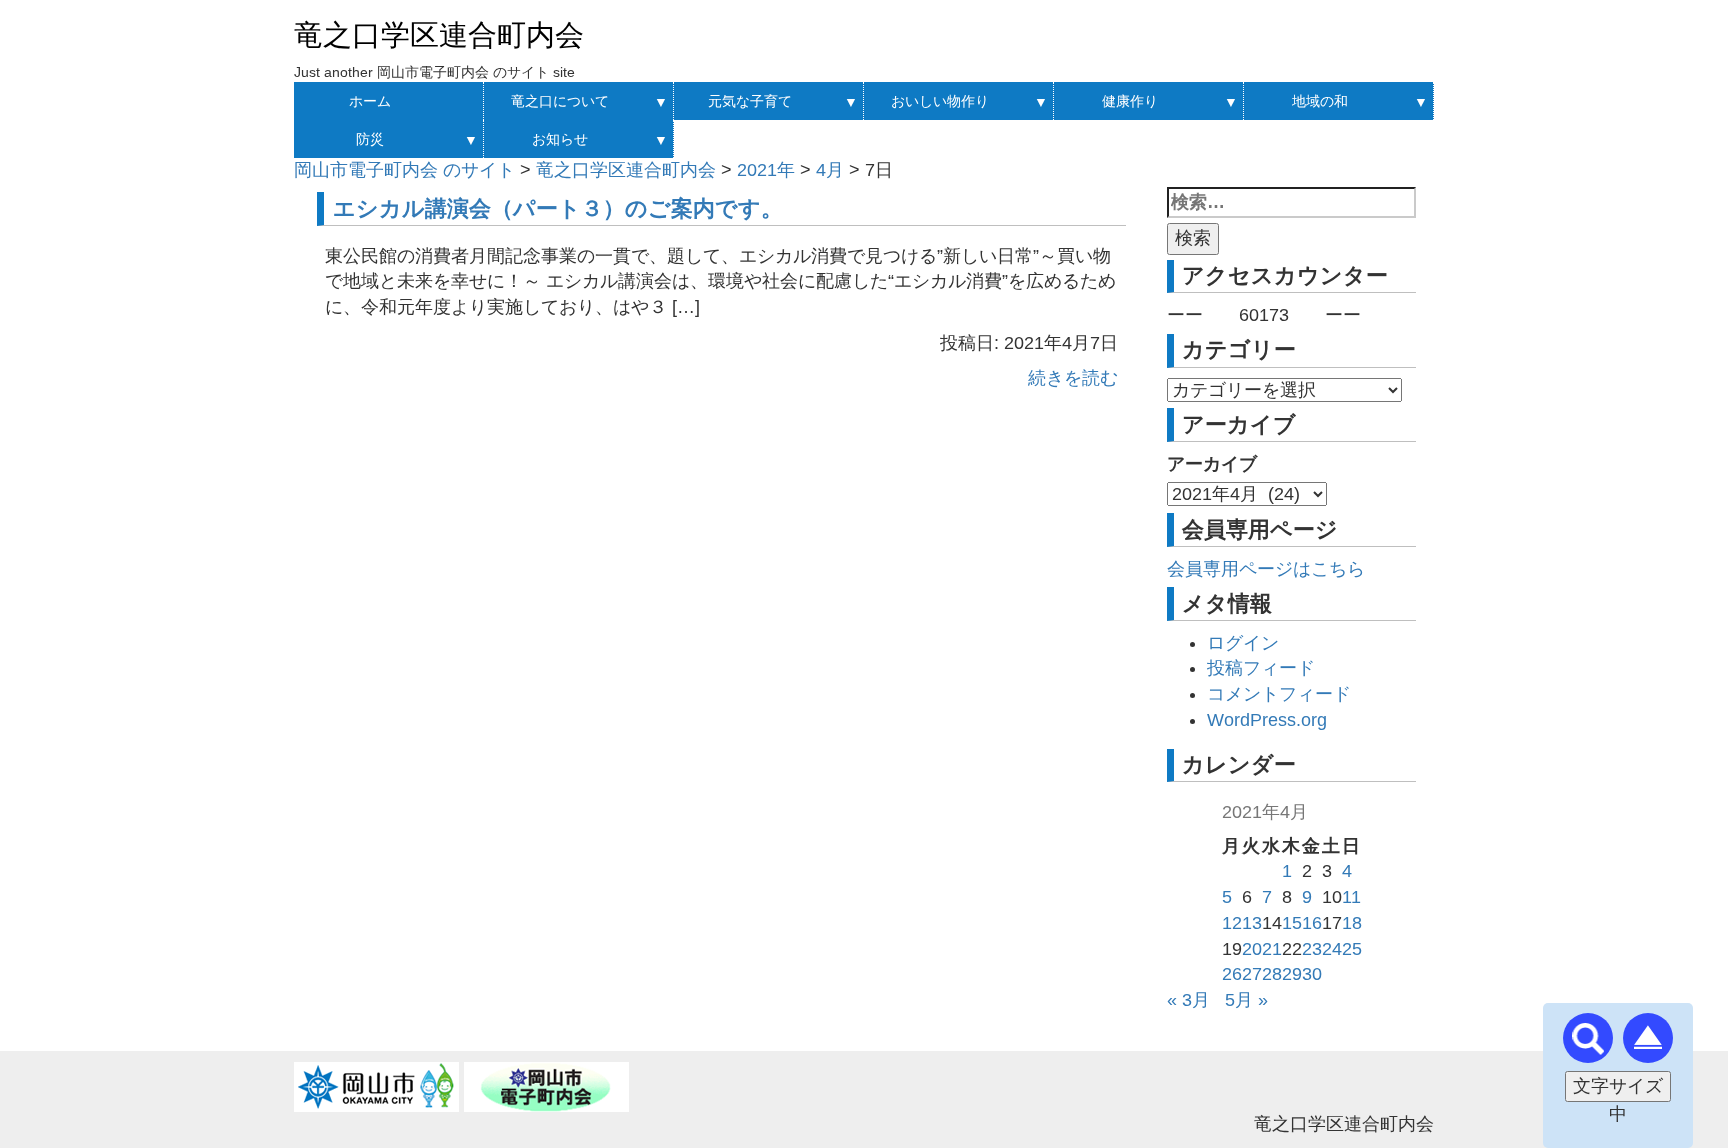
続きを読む (1073, 378)
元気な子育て (750, 101)
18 (1352, 923)
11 (1351, 897)
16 (1312, 923)
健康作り (1130, 101)
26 (1232, 974)
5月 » (1246, 1000)
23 (1312, 949)
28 (1272, 974)
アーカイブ (1212, 464)
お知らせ (560, 139)
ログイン (1243, 643)
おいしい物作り (940, 101)
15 (1292, 923)
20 (1252, 949)
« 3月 (1188, 1000)
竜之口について (560, 101)
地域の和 (1320, 101)
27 (1252, 974)
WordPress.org (1267, 720)
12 (1232, 923)
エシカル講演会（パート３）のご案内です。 (558, 208)
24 (1332, 949)
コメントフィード (1279, 694)
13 (1252, 923)
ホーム (370, 101)
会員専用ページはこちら (1266, 569)
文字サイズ (1618, 1086)
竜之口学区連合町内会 (439, 35)
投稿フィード (1261, 668)
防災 (370, 139)
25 (1352, 949)
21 (1272, 949)
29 (1292, 974)
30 (1312, 974)
